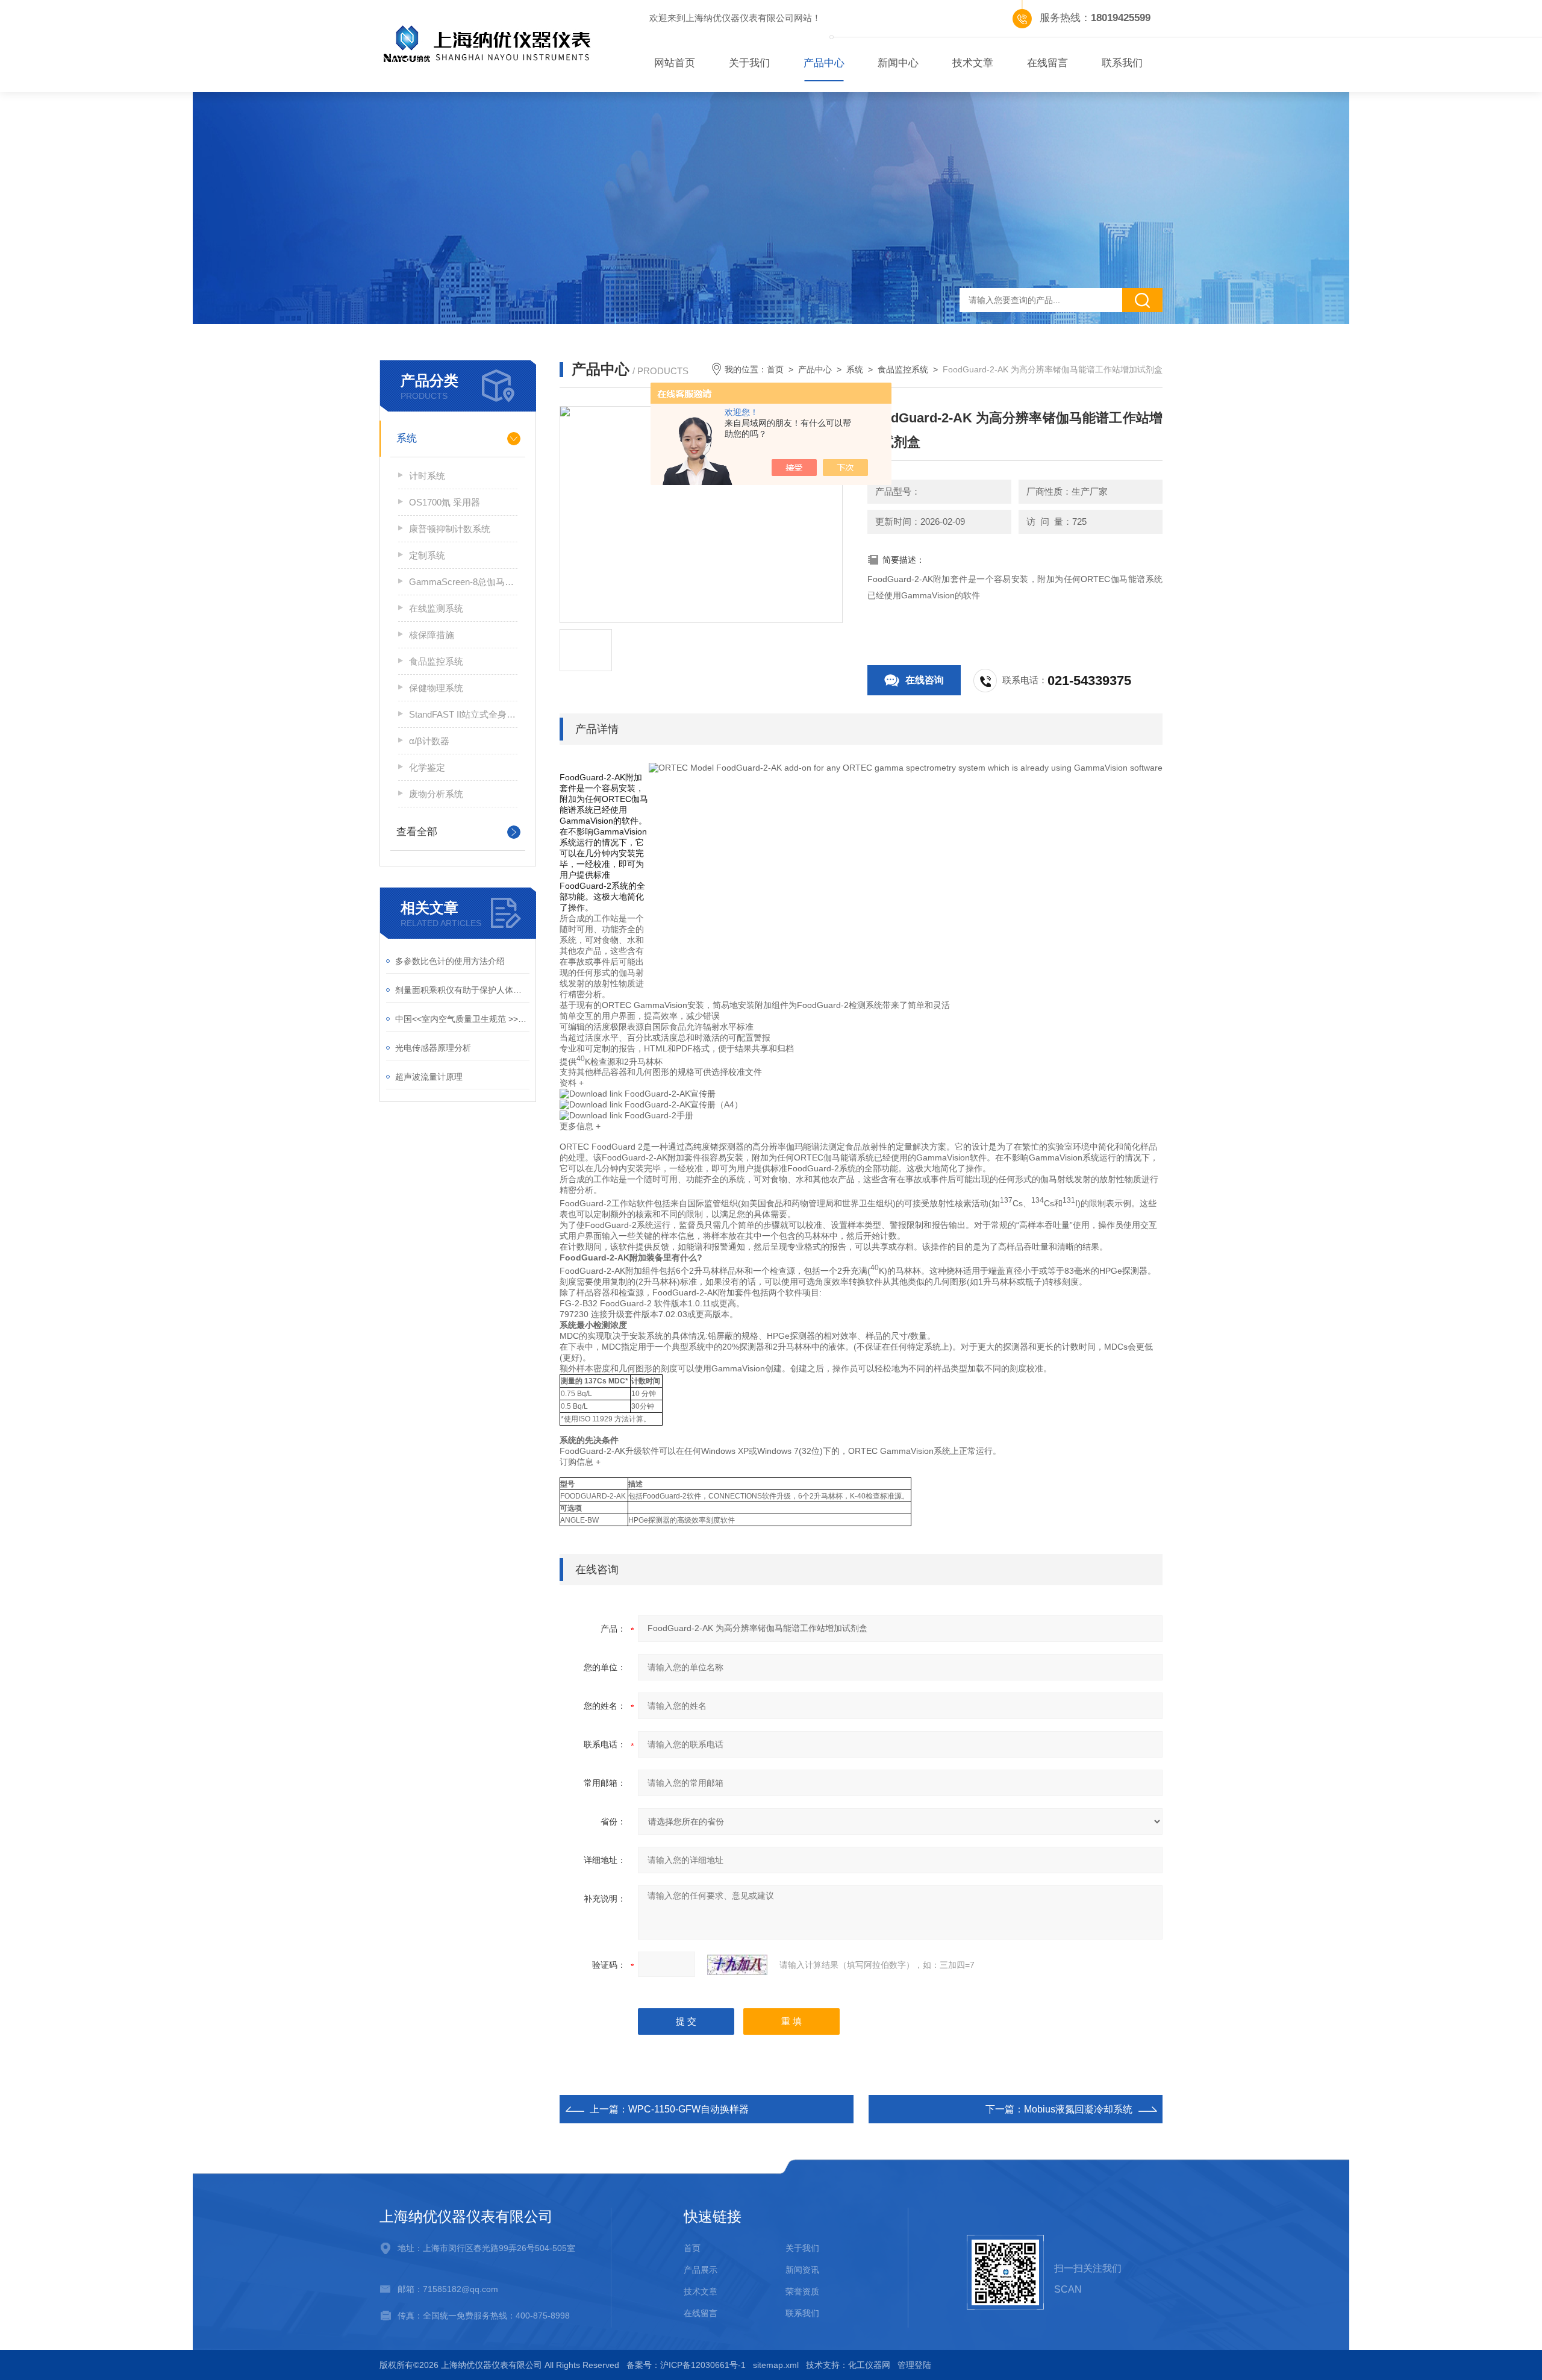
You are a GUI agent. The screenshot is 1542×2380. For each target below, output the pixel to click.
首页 (775, 369)
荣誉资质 (802, 2291)
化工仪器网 (869, 2365)
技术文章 (973, 63)
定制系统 (427, 555)
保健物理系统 (436, 688)
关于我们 (749, 63)
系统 (407, 438)
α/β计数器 (429, 741)
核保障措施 (432, 635)
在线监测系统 (436, 608)
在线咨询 (925, 680)
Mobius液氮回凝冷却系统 (1078, 2109)
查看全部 (417, 832)
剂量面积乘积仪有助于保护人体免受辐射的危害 (462, 990)
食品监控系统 (436, 661)
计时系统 (427, 476)
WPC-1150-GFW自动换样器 (688, 2109)
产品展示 (701, 2270)
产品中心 (824, 63)
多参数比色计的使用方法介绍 (450, 961)
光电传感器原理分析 (433, 1048)
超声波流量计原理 (429, 1077)
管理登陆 (914, 2365)
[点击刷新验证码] (737, 1965)
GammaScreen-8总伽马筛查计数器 (463, 582)
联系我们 (1122, 63)
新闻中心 (898, 63)
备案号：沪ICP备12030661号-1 (686, 2365)
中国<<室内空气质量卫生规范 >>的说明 (462, 1019)
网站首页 (675, 63)
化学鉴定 (427, 767)
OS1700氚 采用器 (445, 502)
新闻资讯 (802, 2270)
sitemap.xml (776, 2365)
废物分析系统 (436, 794)
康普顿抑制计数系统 (450, 529)
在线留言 (1047, 63)
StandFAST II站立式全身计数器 (463, 714)
